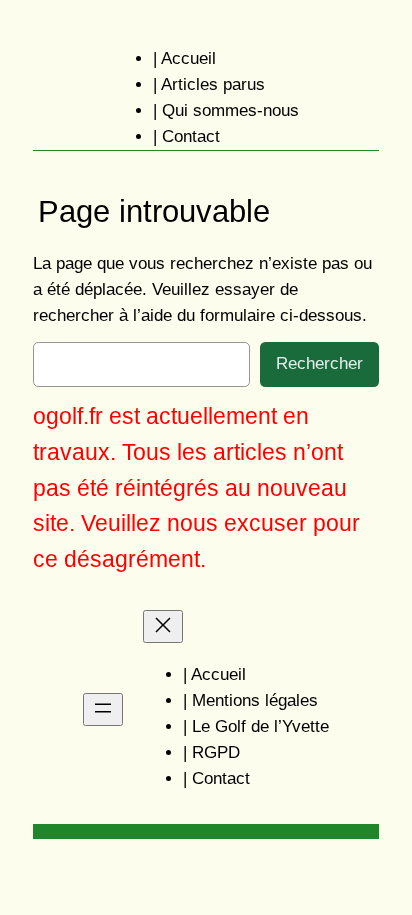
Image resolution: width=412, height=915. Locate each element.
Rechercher (319, 363)
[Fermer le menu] (163, 626)
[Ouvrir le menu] (103, 709)
